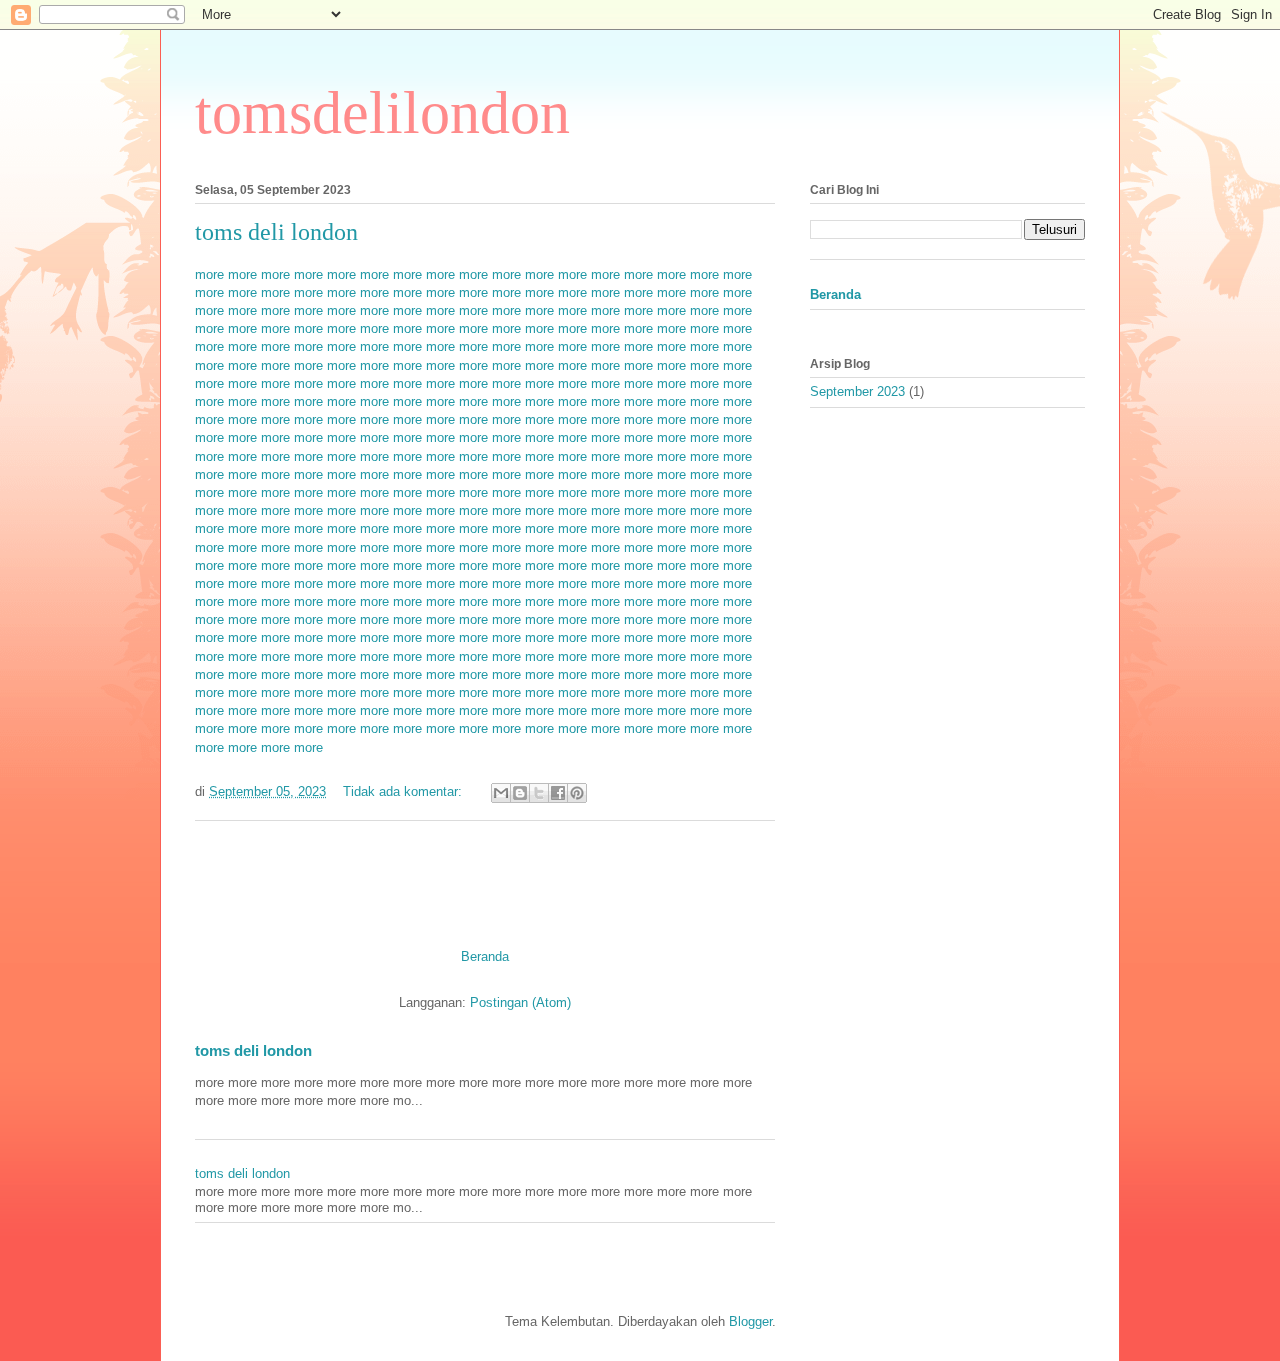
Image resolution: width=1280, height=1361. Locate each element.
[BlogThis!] (520, 793)
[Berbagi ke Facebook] (558, 793)
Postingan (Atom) (520, 1002)
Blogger (750, 1321)
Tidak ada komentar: (404, 791)
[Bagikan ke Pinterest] (577, 793)
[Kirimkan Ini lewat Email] (501, 793)
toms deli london (276, 232)
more (209, 274)
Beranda (485, 956)
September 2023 (857, 391)
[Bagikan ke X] (539, 793)
